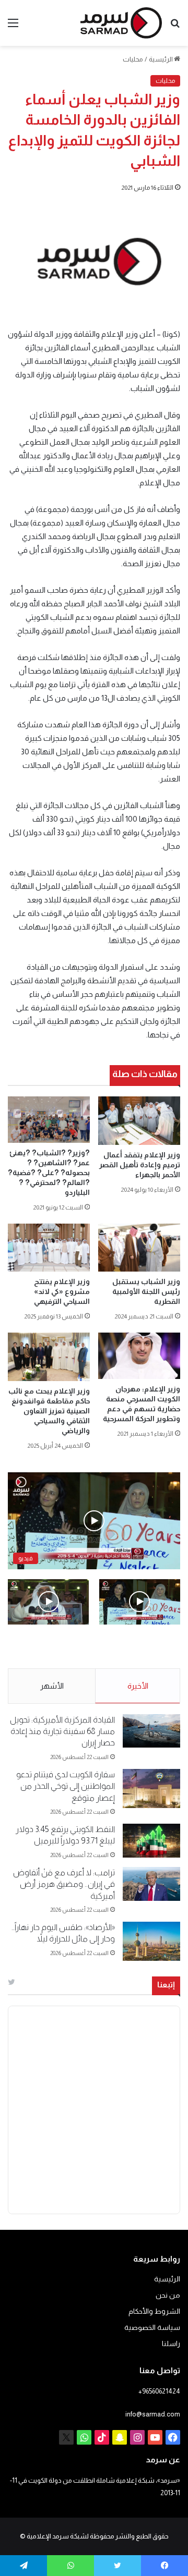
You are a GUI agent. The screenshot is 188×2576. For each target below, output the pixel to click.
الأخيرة (138, 1686)
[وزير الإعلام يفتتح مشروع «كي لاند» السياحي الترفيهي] (49, 1248)
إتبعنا (166, 1985)
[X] (66, 2437)
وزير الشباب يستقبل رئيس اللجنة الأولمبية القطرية (146, 1291)
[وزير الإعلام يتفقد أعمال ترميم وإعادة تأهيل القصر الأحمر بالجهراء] (139, 1120)
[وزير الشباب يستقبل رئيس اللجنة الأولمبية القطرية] (139, 1248)
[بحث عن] (175, 27)
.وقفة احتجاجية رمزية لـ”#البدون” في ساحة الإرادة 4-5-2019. (145, 1647)
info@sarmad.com (153, 2414)
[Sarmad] (121, 23)
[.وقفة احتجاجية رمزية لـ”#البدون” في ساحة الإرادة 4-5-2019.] (140, 1602)
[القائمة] (13, 27)
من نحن (168, 2295)
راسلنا (171, 2344)
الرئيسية (161, 59)
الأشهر (52, 1686)
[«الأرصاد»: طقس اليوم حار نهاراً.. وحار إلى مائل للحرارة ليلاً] (151, 1941)
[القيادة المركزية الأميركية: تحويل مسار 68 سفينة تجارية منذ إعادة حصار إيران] (151, 1731)
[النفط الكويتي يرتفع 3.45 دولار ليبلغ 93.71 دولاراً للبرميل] (151, 1841)
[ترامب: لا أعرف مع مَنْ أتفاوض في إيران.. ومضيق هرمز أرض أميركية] (151, 1884)
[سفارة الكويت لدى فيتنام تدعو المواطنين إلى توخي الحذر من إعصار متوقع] (151, 1788)
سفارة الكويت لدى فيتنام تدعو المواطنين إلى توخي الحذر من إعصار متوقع (66, 1786)
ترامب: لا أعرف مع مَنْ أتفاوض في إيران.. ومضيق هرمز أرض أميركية (64, 1884)
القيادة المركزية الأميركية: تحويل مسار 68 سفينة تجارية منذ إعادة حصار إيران (62, 1731)
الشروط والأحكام (154, 2311)
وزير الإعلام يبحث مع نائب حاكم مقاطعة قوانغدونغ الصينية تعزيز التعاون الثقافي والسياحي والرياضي (49, 1411)
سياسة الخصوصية (152, 2328)
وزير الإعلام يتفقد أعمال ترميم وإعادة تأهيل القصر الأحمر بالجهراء (140, 1165)
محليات (133, 59)
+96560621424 (159, 2391)
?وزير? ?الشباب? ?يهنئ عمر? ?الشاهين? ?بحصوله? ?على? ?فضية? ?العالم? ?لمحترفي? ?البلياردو (49, 1173)
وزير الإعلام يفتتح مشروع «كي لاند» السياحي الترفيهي (61, 1291)
